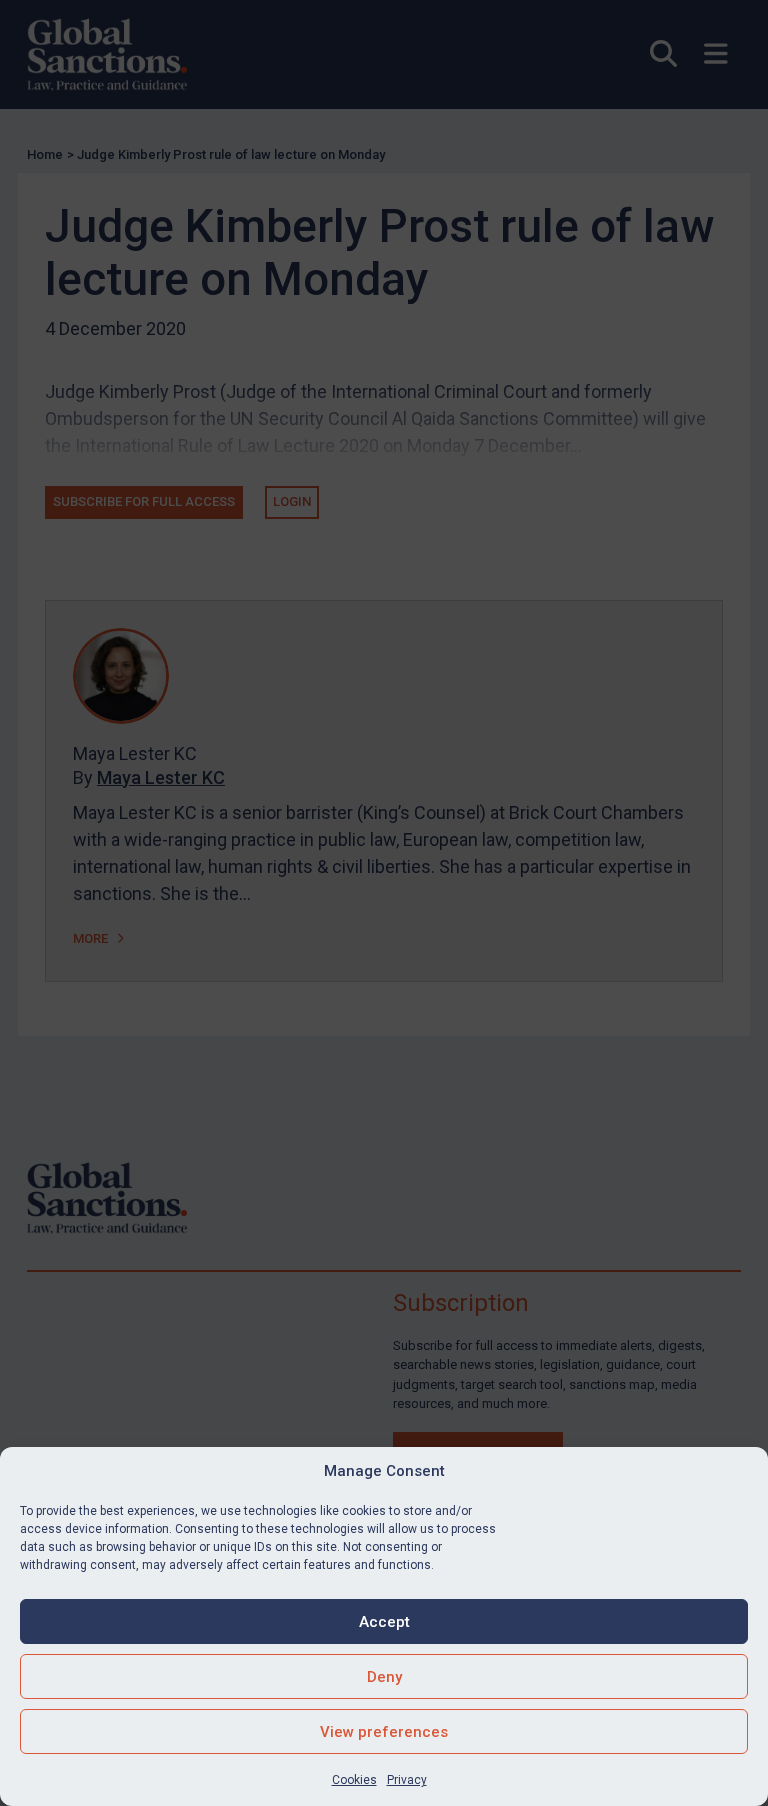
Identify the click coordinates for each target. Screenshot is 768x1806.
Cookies (354, 1780)
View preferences (384, 1732)
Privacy (407, 1780)
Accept (384, 1622)
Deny (384, 1677)
